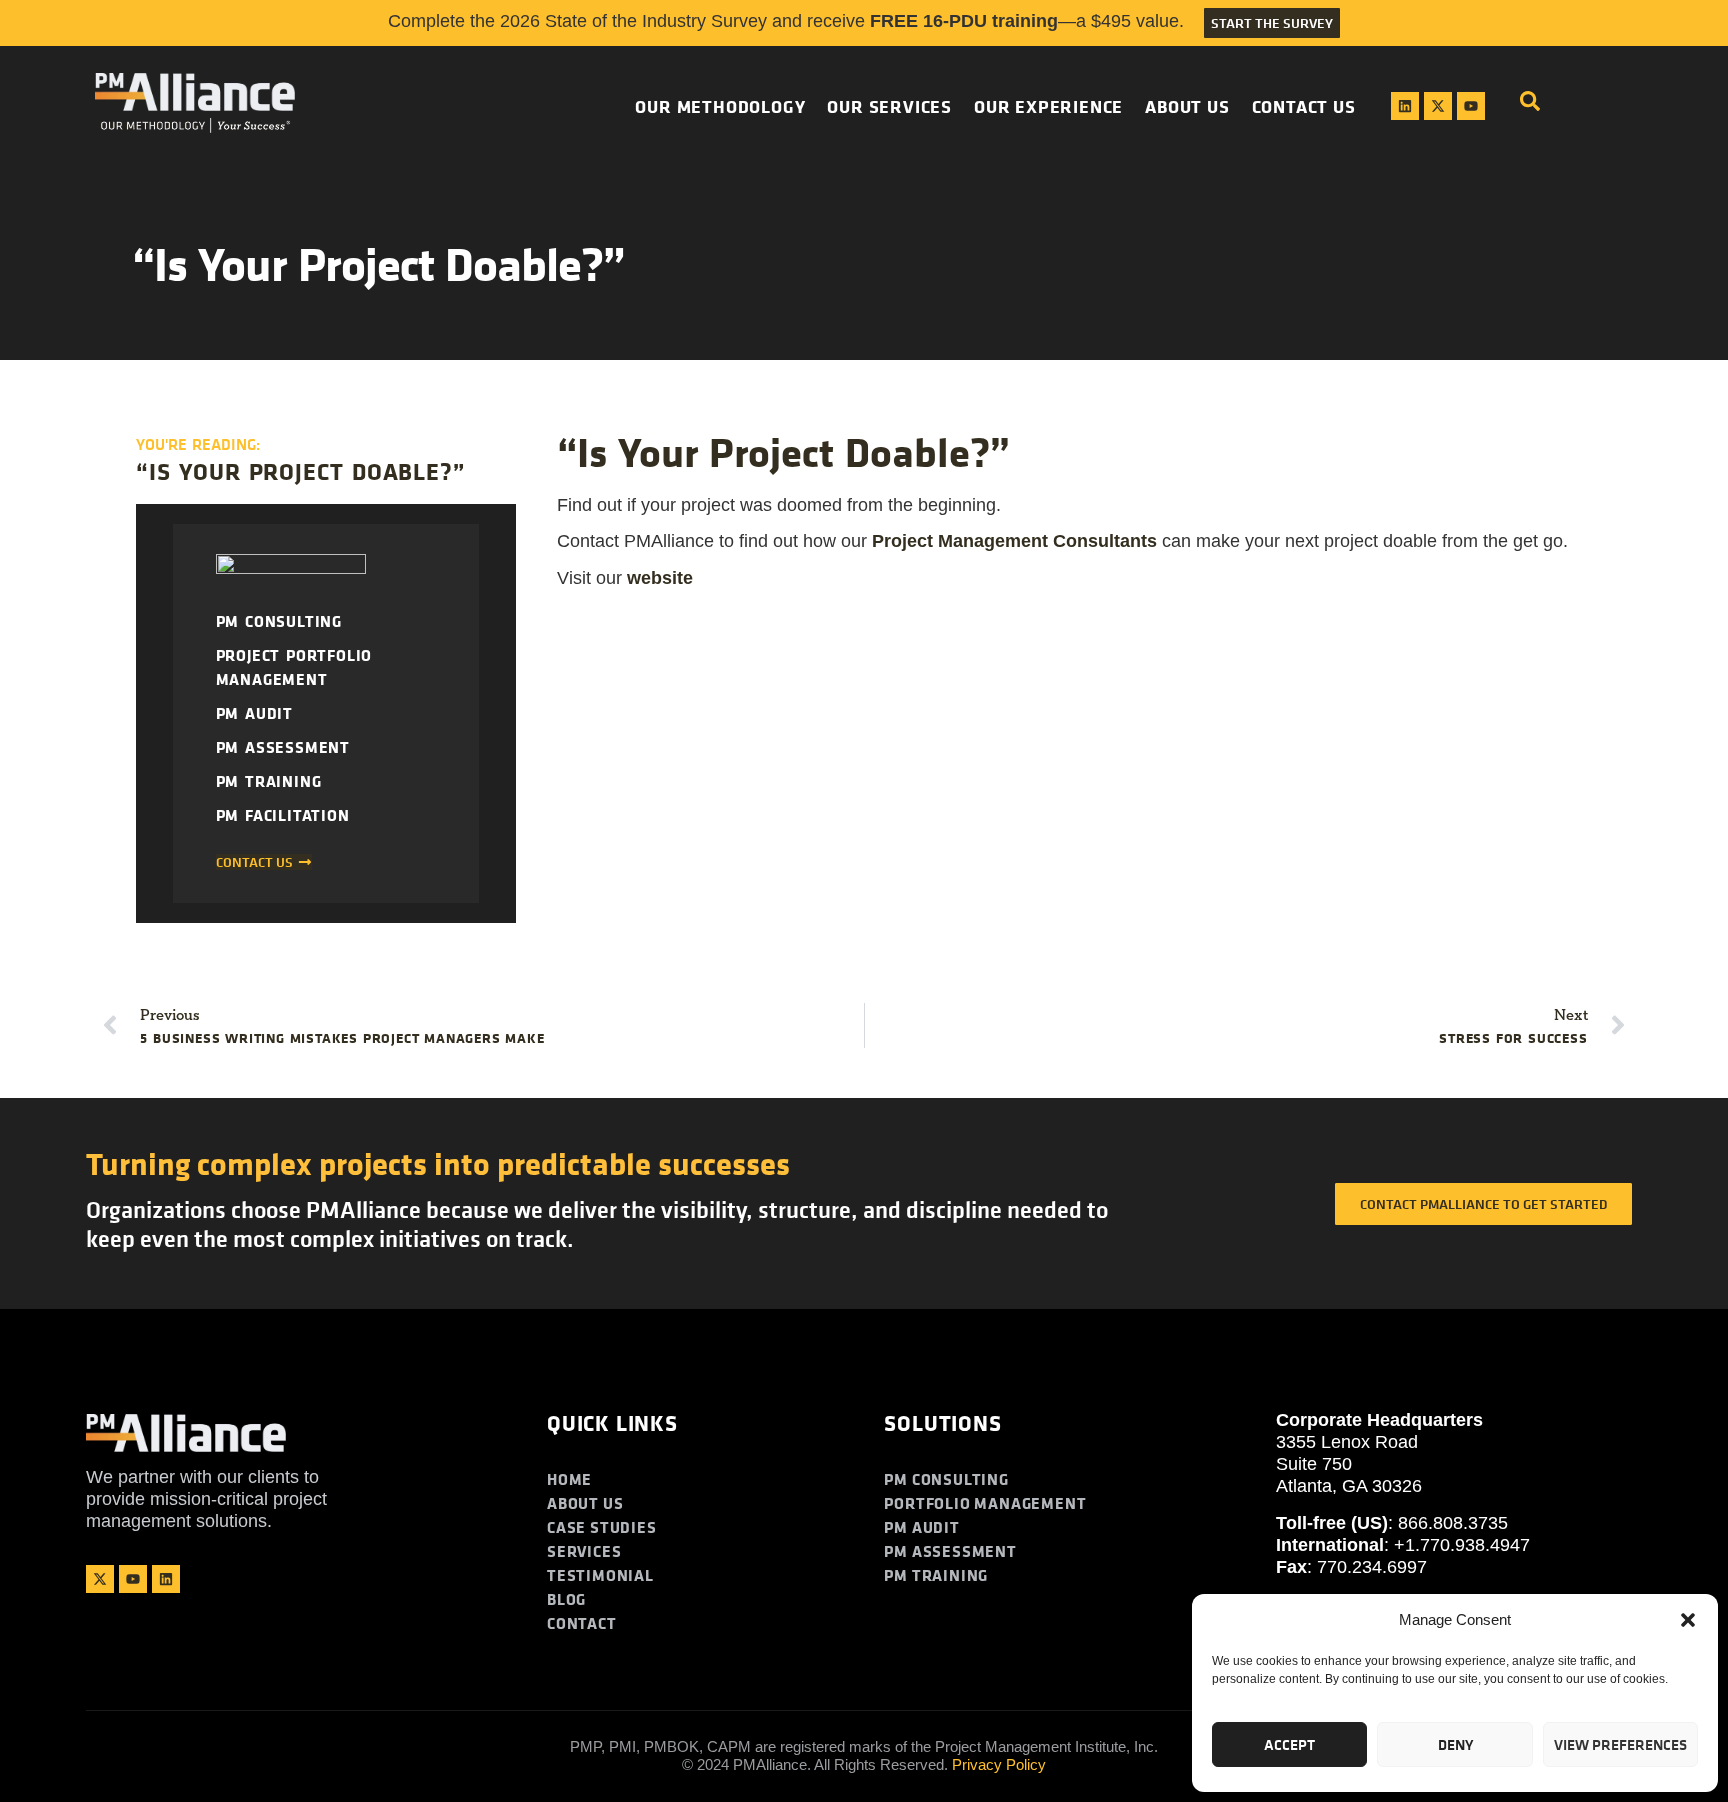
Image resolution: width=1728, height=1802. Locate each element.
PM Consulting (279, 621)
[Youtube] (1471, 106)
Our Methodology (720, 106)
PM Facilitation (283, 815)
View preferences (1620, 1744)
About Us (1187, 106)
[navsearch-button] (1530, 106)
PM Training (269, 781)
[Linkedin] (1405, 106)
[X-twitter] (1438, 106)
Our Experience (1048, 106)
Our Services (889, 106)
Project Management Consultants (1014, 541)
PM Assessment (283, 747)
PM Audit (254, 713)
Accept (1289, 1744)
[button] (1688, 1620)
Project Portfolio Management (294, 667)
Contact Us (1304, 106)
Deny (1455, 1744)
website (660, 578)
